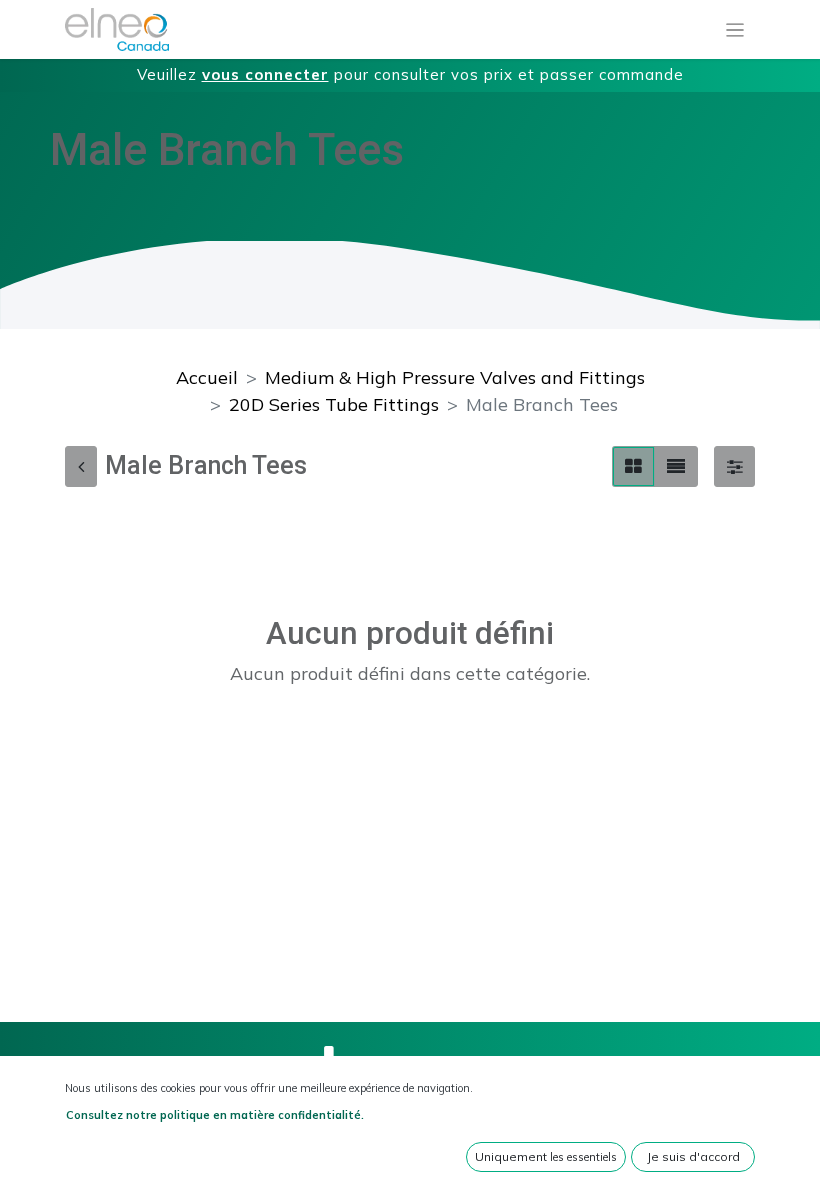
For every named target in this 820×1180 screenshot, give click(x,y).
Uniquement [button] (546, 1156)
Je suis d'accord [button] (693, 1156)
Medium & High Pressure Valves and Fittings (455, 377)
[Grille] (633, 466)
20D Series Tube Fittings (334, 404)
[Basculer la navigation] (735, 30)
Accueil (207, 377)
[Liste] (676, 466)
